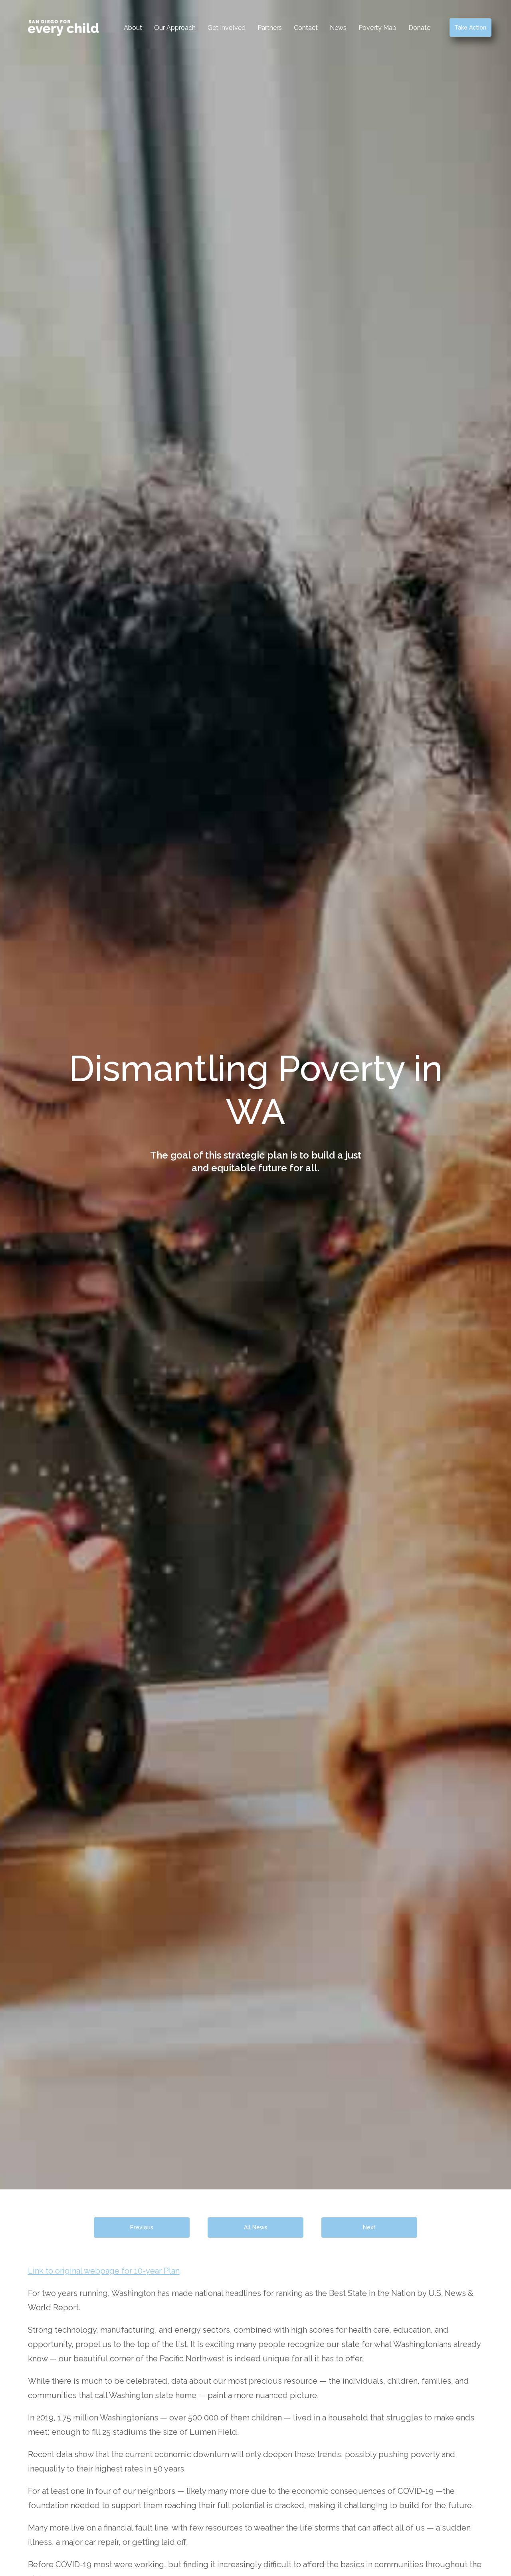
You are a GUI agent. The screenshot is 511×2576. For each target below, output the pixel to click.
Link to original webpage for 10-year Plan (104, 2271)
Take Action (470, 28)
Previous (142, 2227)
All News (256, 2227)
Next (369, 2227)
